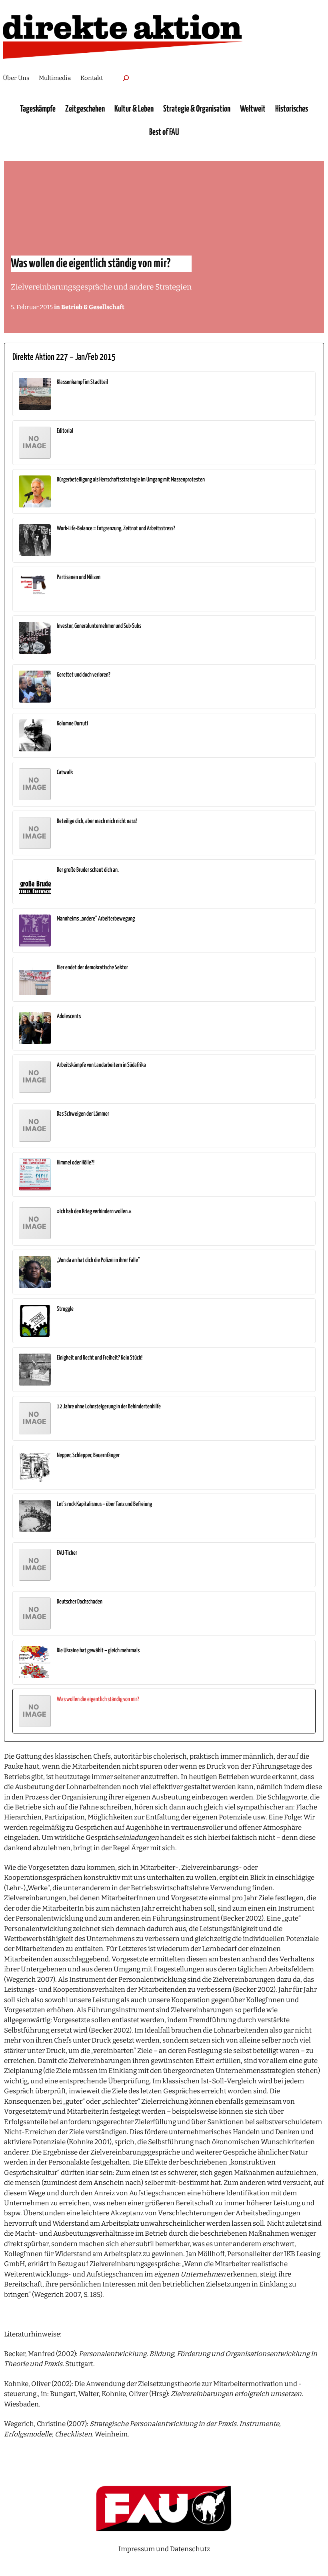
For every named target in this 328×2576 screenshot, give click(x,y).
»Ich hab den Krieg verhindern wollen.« (94, 1211)
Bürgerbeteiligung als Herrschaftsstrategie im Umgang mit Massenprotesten (131, 480)
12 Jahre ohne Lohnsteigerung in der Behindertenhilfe (109, 1407)
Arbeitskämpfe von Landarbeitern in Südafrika (101, 1065)
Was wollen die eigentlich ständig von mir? (98, 1699)
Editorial (65, 431)
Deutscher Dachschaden (80, 1602)
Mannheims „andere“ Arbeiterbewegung (96, 919)
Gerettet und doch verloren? (84, 675)
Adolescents (69, 1016)
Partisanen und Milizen (79, 577)
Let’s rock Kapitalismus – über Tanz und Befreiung (104, 1504)
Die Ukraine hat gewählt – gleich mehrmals (98, 1650)
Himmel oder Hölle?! (76, 1163)
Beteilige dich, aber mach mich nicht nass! (97, 821)
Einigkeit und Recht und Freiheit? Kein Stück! (100, 1358)
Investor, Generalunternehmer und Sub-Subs (99, 626)
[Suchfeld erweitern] (126, 78)
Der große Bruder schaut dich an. (88, 870)
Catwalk (65, 772)
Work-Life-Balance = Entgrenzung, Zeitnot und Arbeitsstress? (116, 528)
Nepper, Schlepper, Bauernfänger (88, 1455)
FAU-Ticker (67, 1553)
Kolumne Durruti (72, 724)
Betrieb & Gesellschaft (93, 307)
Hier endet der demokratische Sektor (92, 967)
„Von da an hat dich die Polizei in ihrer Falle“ (98, 1260)
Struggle (65, 1309)
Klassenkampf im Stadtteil (82, 382)
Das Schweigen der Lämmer (83, 1114)
